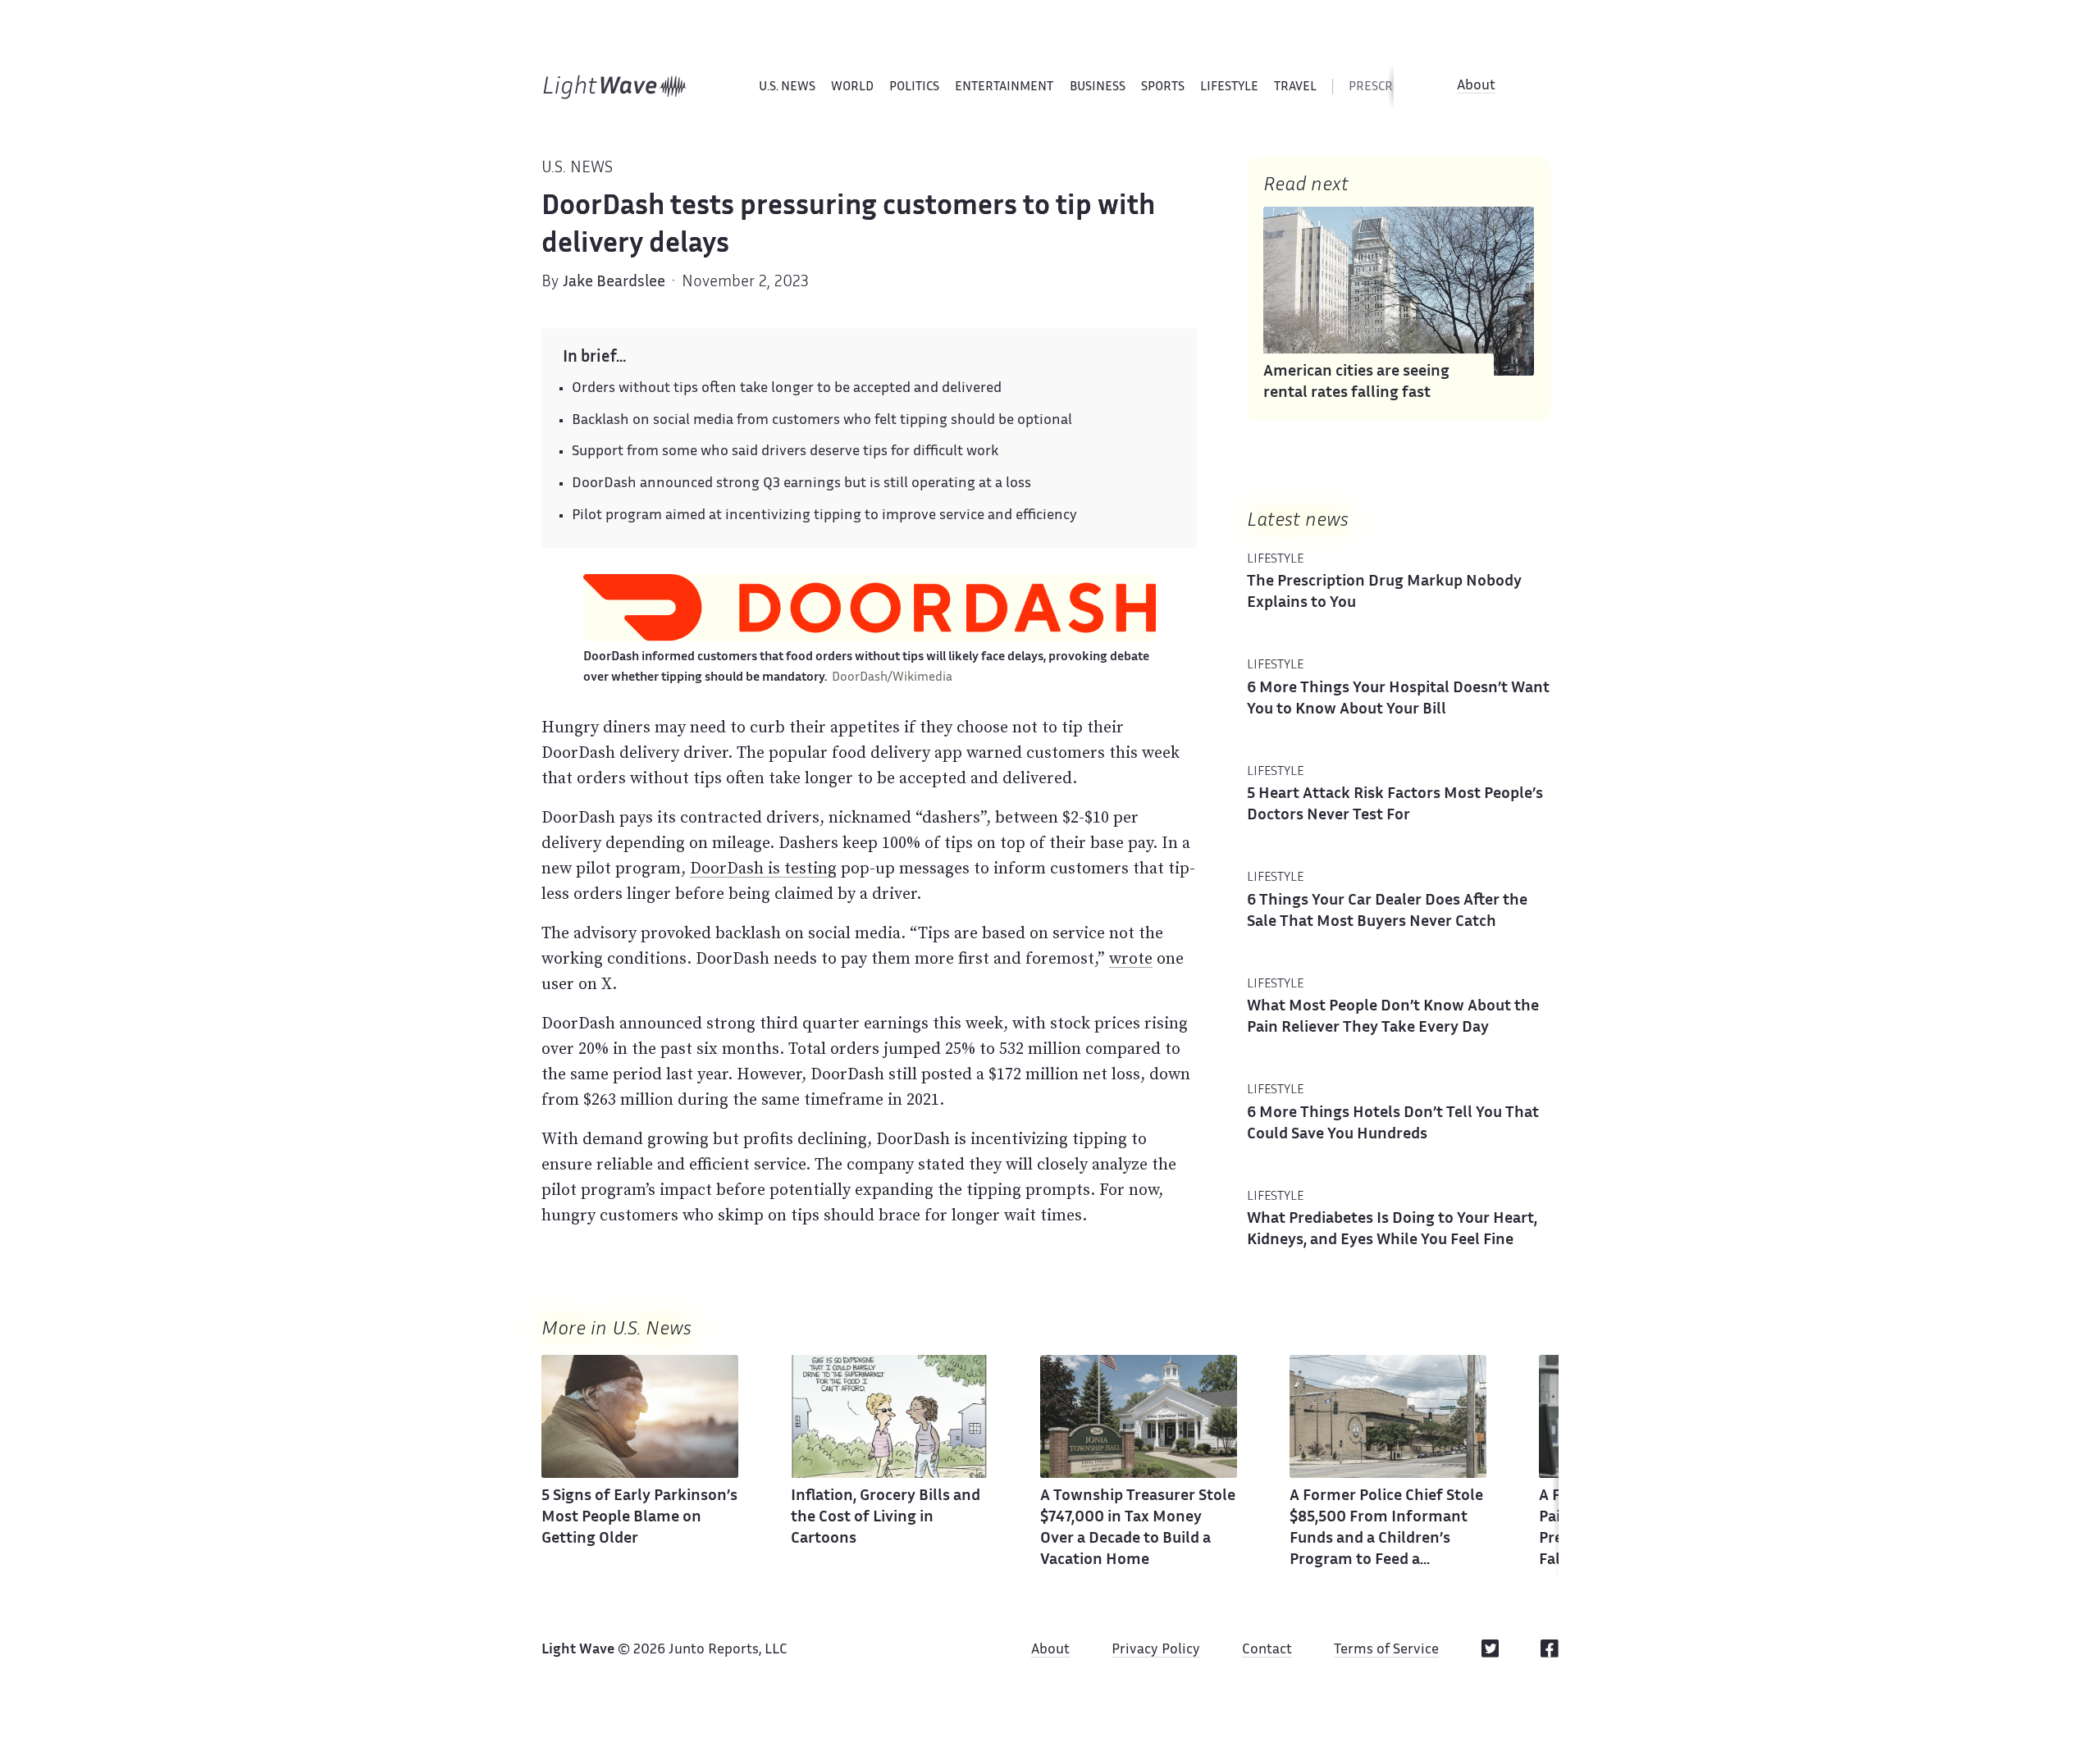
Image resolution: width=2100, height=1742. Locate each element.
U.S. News (787, 87)
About (1476, 86)
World (852, 87)
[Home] (615, 87)
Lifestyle (1229, 87)
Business (1098, 87)
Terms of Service (1386, 1650)
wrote (1131, 958)
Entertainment (1004, 87)
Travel (1295, 87)
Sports (1163, 87)
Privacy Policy (1156, 1650)
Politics (914, 87)
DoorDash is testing (763, 868)
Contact (1267, 1650)
